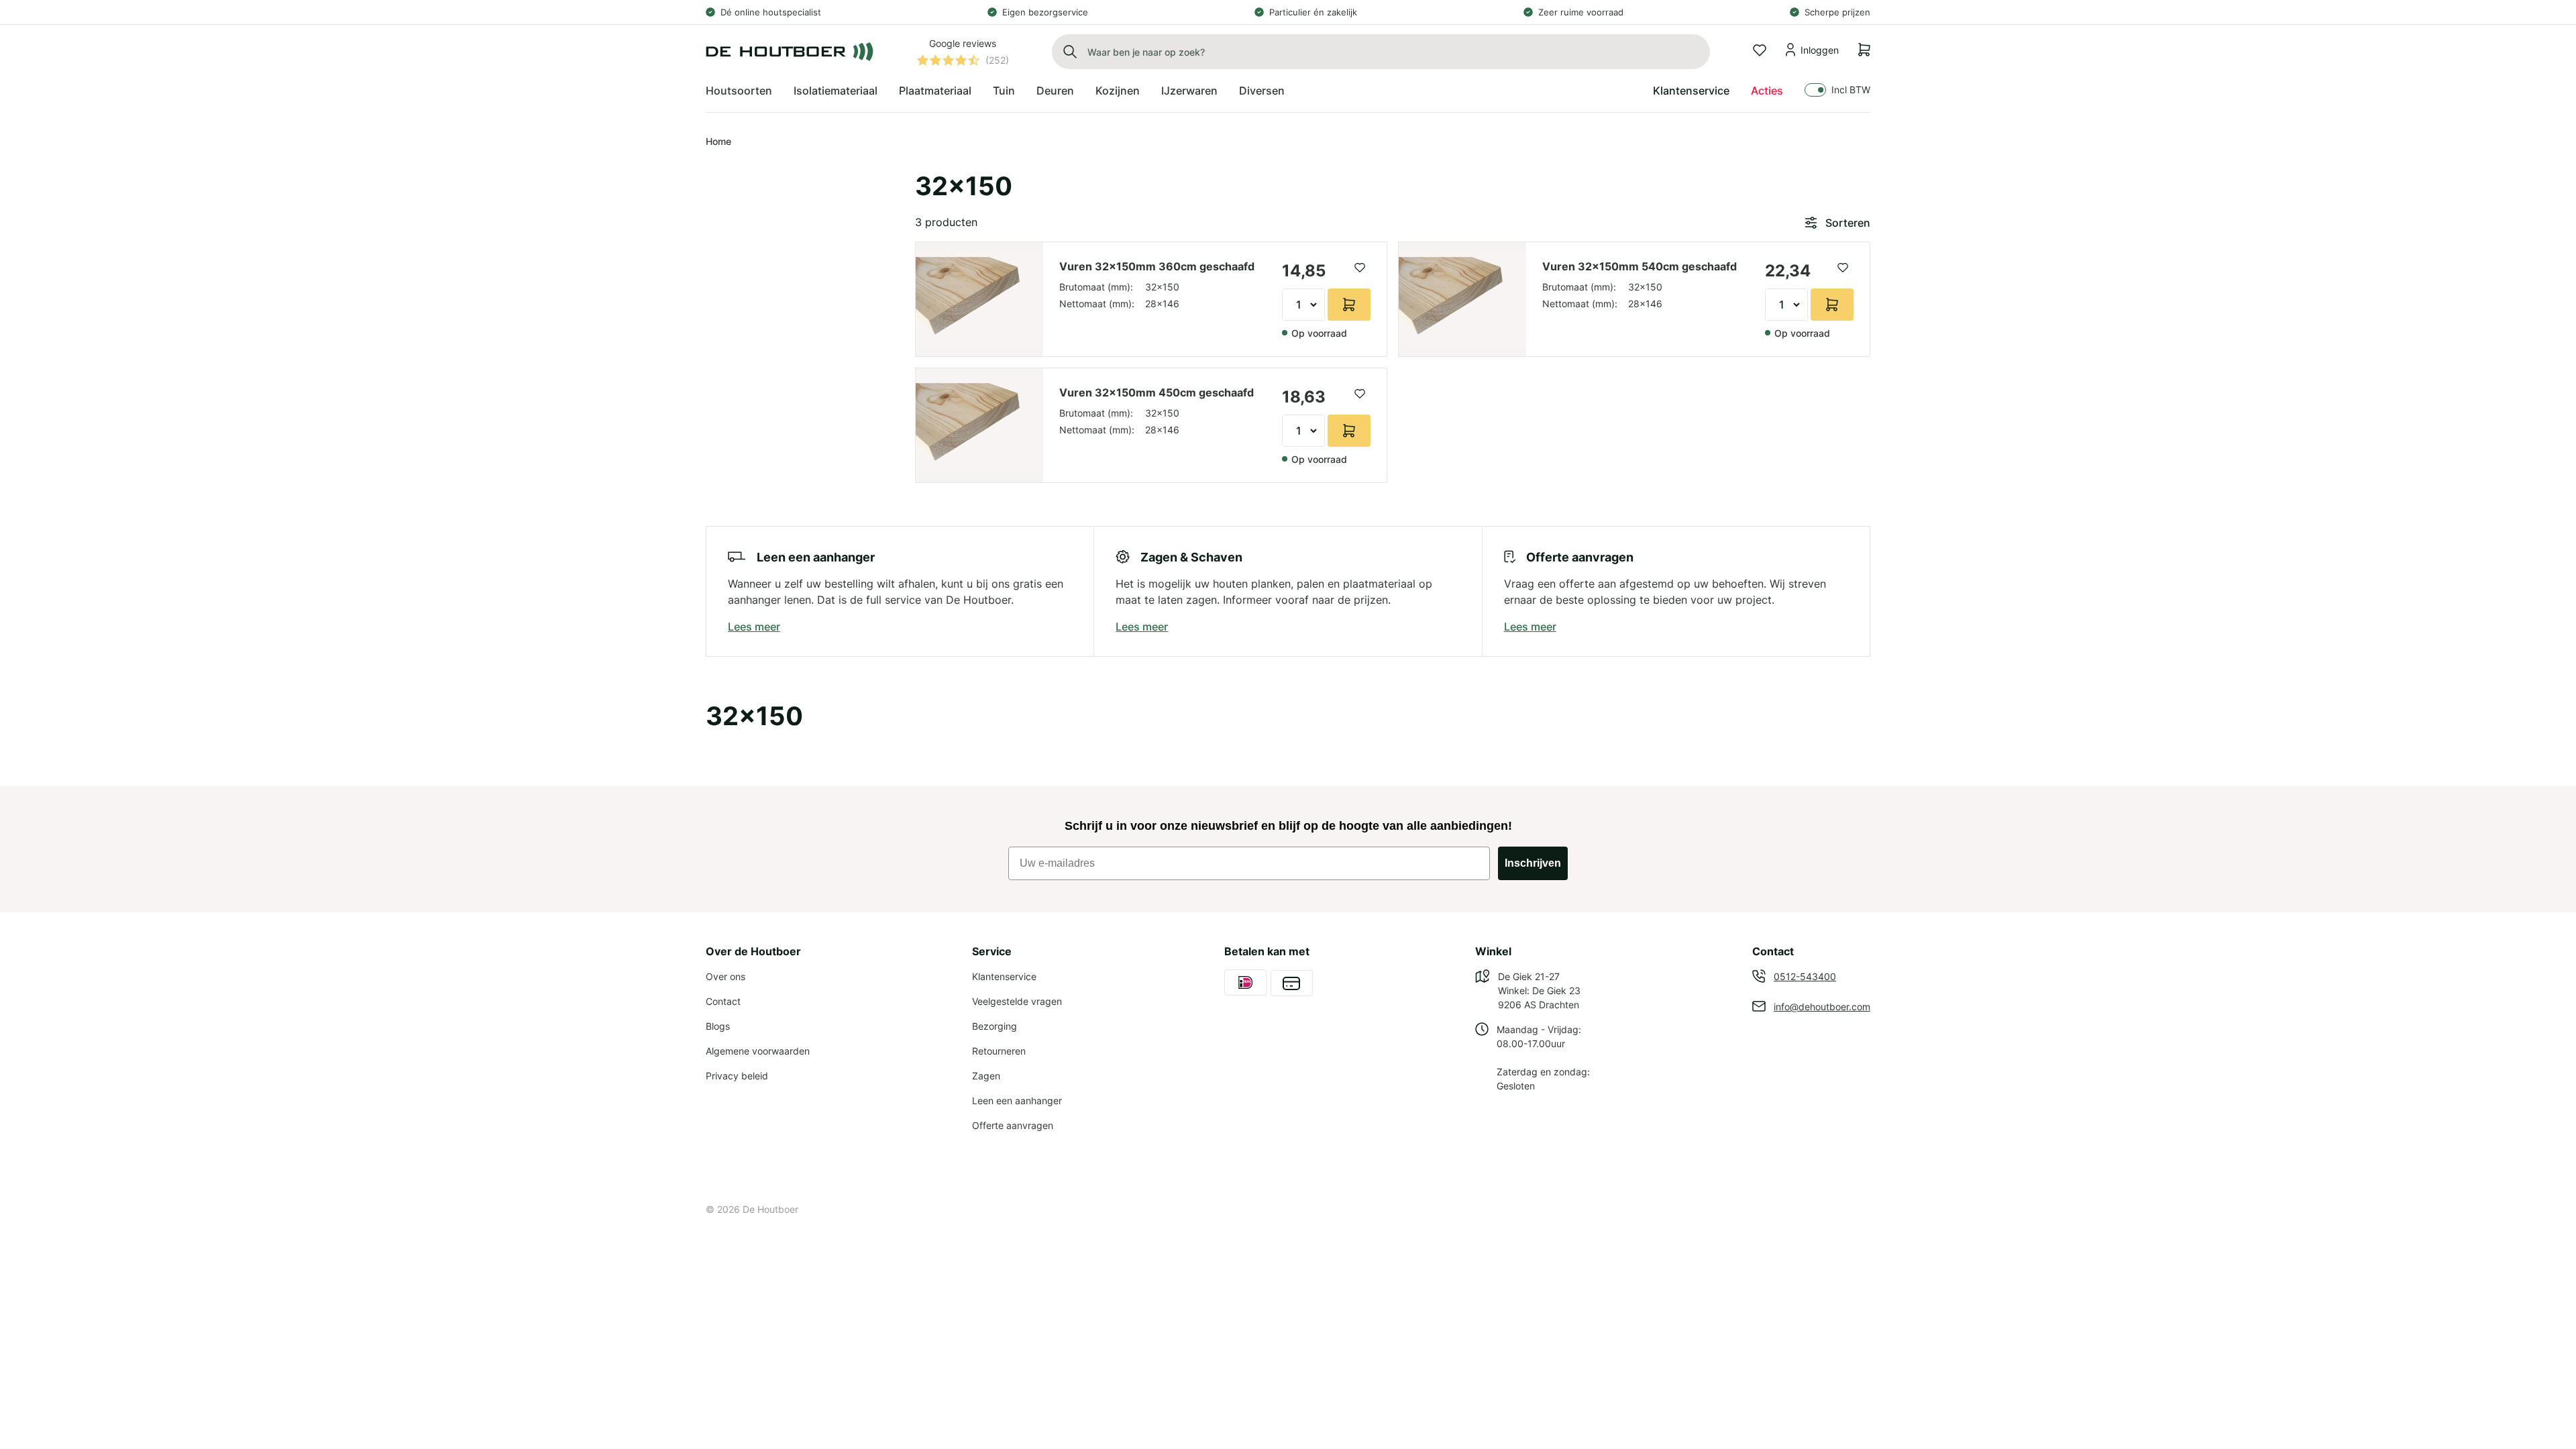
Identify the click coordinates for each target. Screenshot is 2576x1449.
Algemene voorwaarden (758, 1051)
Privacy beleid (737, 1076)
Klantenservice (1691, 91)
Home (718, 141)
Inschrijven (1533, 863)
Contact (723, 1001)
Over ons (726, 976)
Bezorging (995, 1026)
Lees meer (754, 627)
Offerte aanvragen (1013, 1125)
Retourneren (999, 1051)
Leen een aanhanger (1017, 1101)
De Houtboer (770, 1209)
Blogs (718, 1026)
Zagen (986, 1076)
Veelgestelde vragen (1017, 1001)
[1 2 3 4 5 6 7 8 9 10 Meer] (1303, 305)
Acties (1767, 91)
